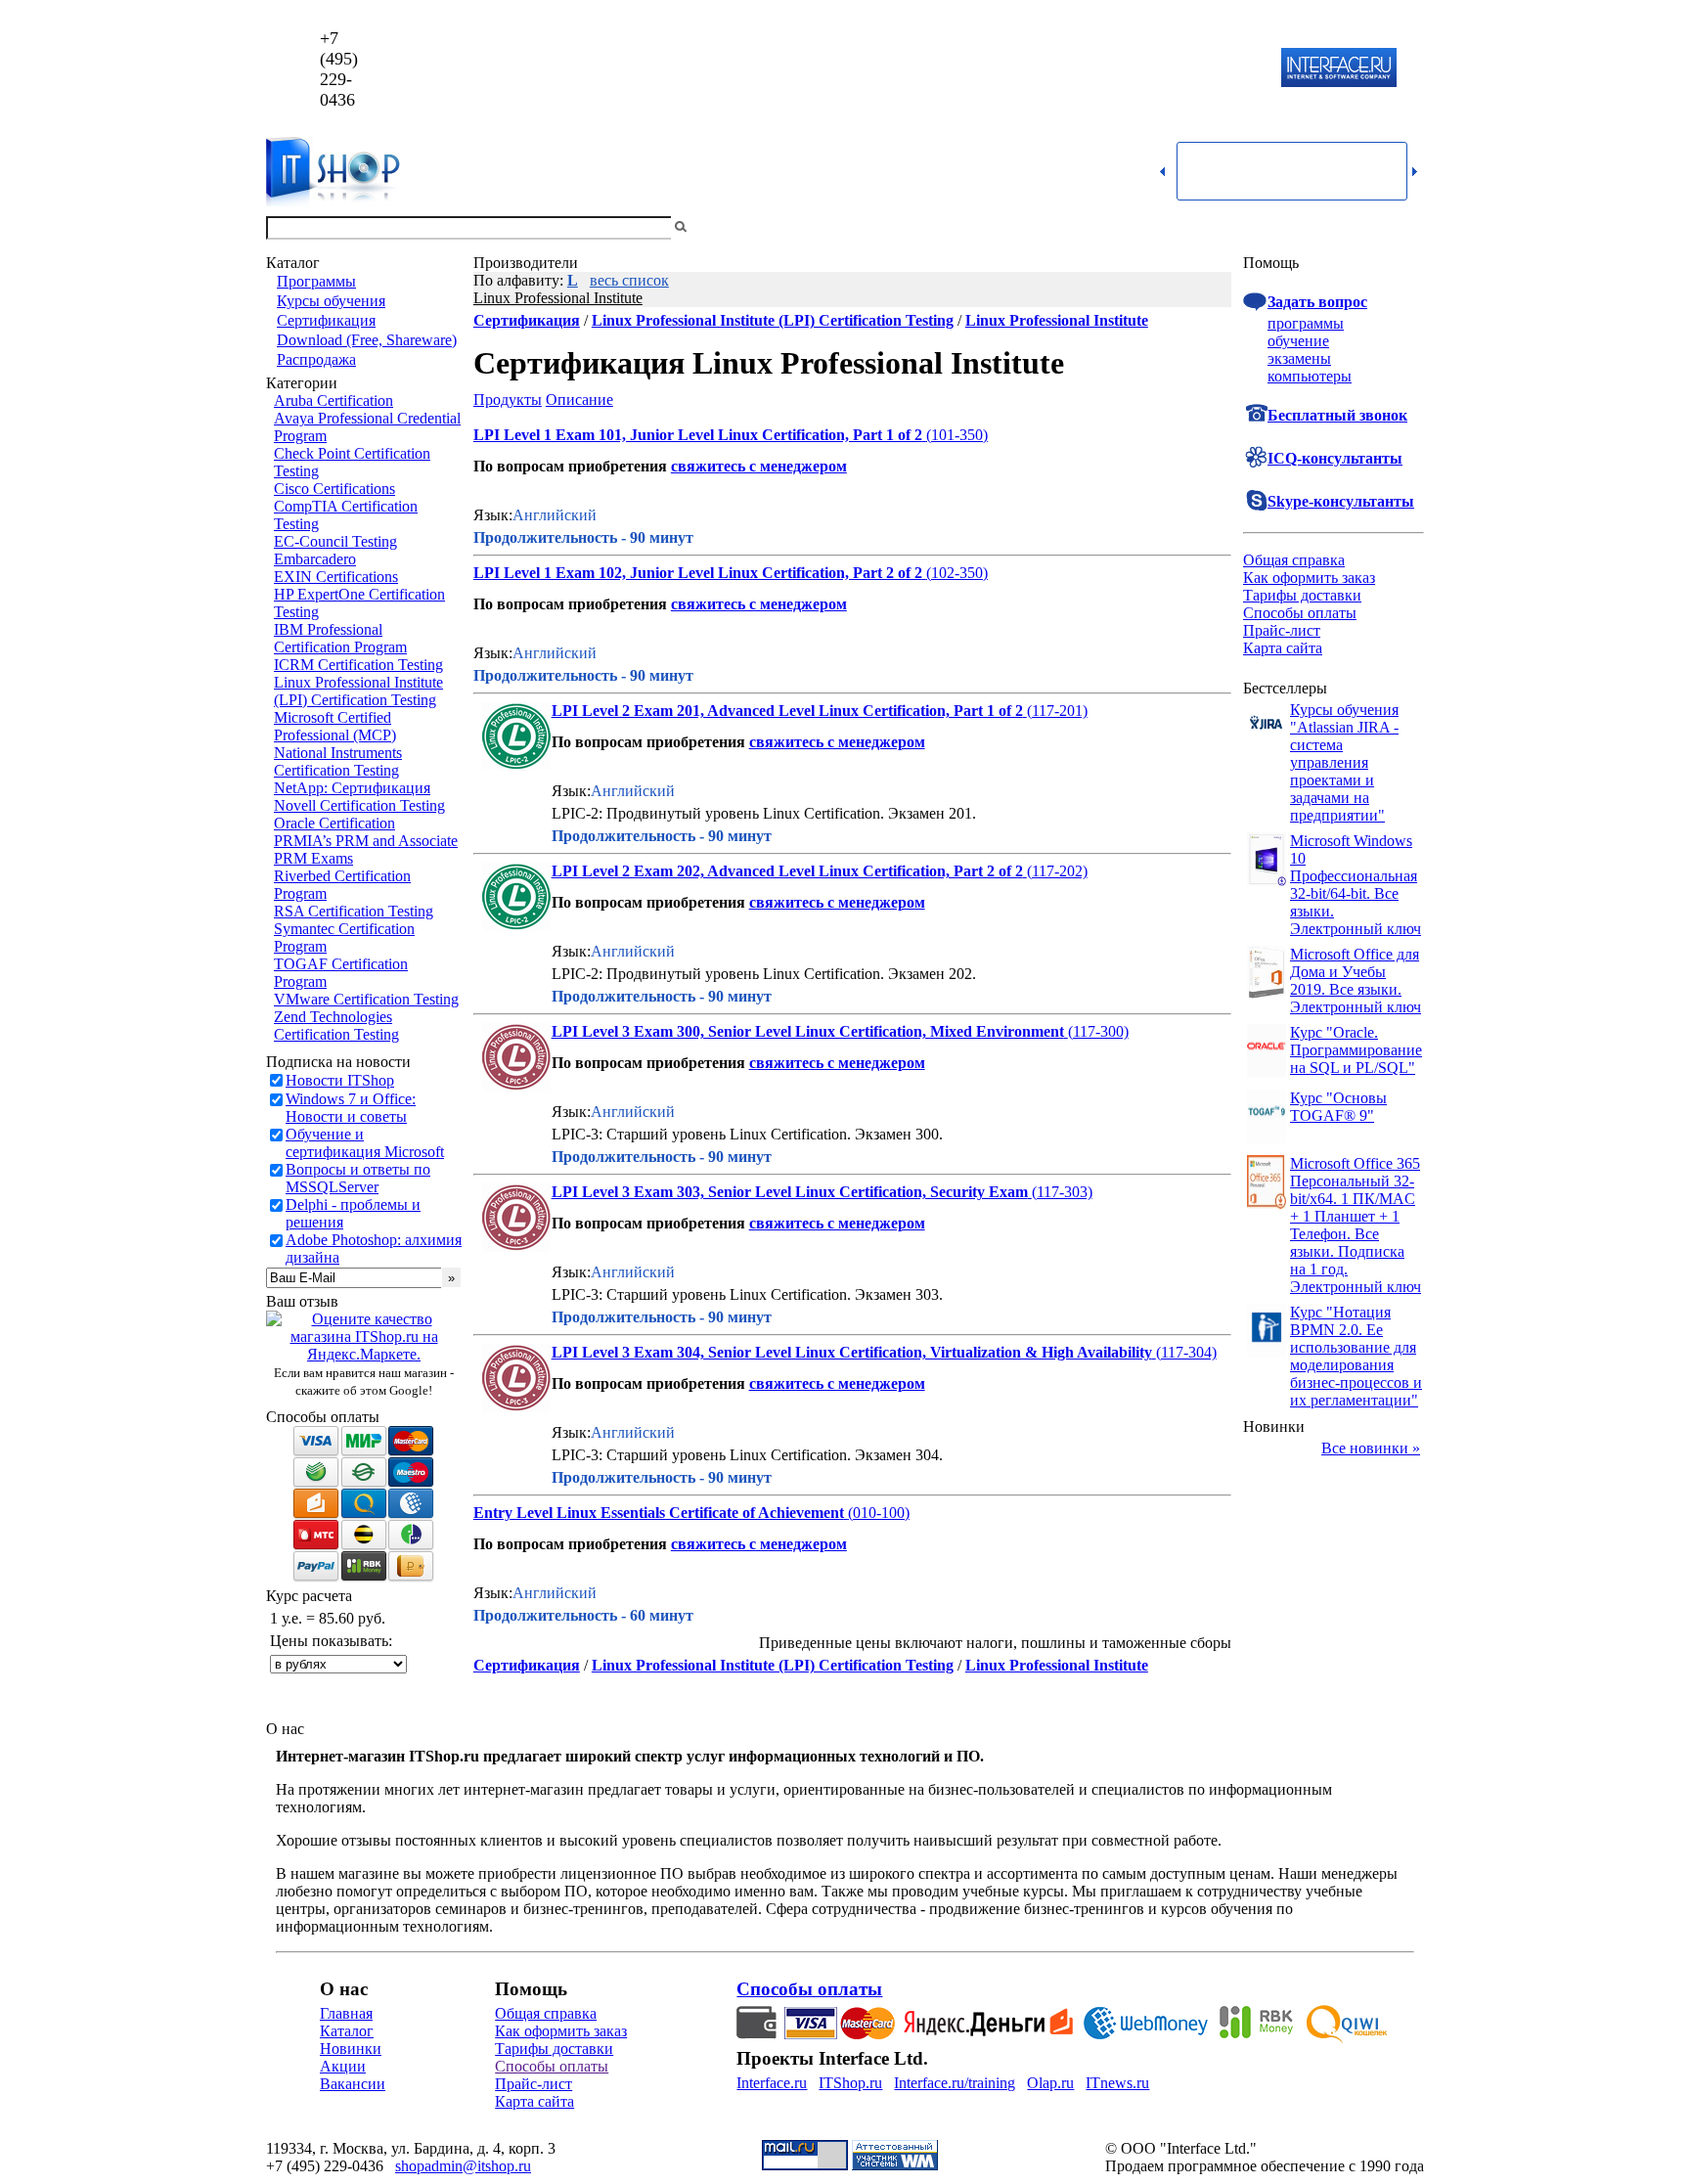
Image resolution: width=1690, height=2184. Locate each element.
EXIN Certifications (336, 577)
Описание (579, 400)
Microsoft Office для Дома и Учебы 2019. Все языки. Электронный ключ (1356, 981)
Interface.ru (772, 2083)
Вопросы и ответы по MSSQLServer (358, 1178)
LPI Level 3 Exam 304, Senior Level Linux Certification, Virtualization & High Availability (852, 1352)
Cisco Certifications (334, 489)
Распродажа (316, 359)
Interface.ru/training (955, 2083)
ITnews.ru (1117, 2083)
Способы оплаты (1300, 613)
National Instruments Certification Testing (338, 761)
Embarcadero (315, 559)
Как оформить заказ (1309, 578)
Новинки (351, 2049)
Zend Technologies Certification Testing (336, 1025)
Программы (316, 281)
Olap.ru (1050, 2083)
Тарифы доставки (1302, 595)
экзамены (1299, 358)
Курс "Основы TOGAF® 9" (1338, 1107)
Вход (1407, 227)
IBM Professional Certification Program (340, 638)
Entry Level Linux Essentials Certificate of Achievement (659, 1513)
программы (1306, 323)
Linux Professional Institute (558, 298)
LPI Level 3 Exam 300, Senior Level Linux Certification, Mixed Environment (808, 1031)
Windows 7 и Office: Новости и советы (351, 1108)
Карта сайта (1283, 648)
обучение (1298, 341)
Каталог (347, 2031)
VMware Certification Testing (366, 999)
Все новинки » (1371, 1448)
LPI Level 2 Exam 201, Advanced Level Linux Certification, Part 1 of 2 (787, 711)
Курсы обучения (331, 301)
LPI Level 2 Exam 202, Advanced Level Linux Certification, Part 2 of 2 (787, 871)
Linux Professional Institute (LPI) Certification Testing (358, 691)
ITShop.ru (850, 2083)
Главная (346, 2013)
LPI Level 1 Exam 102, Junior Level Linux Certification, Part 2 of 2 (698, 573)
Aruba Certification (334, 401)
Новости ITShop (340, 1080)
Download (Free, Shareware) (367, 340)
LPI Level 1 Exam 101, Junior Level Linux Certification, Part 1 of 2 (698, 435)
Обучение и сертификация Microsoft (365, 1143)
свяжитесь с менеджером (759, 466)
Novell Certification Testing (359, 805)
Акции (343, 2066)
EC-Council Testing (335, 541)
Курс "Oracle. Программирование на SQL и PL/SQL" (1356, 1050)
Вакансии (353, 2084)
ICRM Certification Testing (358, 665)
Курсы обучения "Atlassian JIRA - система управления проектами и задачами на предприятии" (1344, 762)
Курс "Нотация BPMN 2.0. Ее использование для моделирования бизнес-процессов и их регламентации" (1356, 1356)
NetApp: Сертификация (352, 788)
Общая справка (1294, 560)
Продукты (508, 400)
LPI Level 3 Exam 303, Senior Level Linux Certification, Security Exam (790, 1192)
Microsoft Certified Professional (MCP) (335, 726)
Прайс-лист (1282, 630)
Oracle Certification (334, 823)
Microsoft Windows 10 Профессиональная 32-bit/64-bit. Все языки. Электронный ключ (1356, 885)
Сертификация (326, 320)
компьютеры (1310, 376)
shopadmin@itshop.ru (1096, 69)
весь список (629, 280)
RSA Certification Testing (354, 911)
